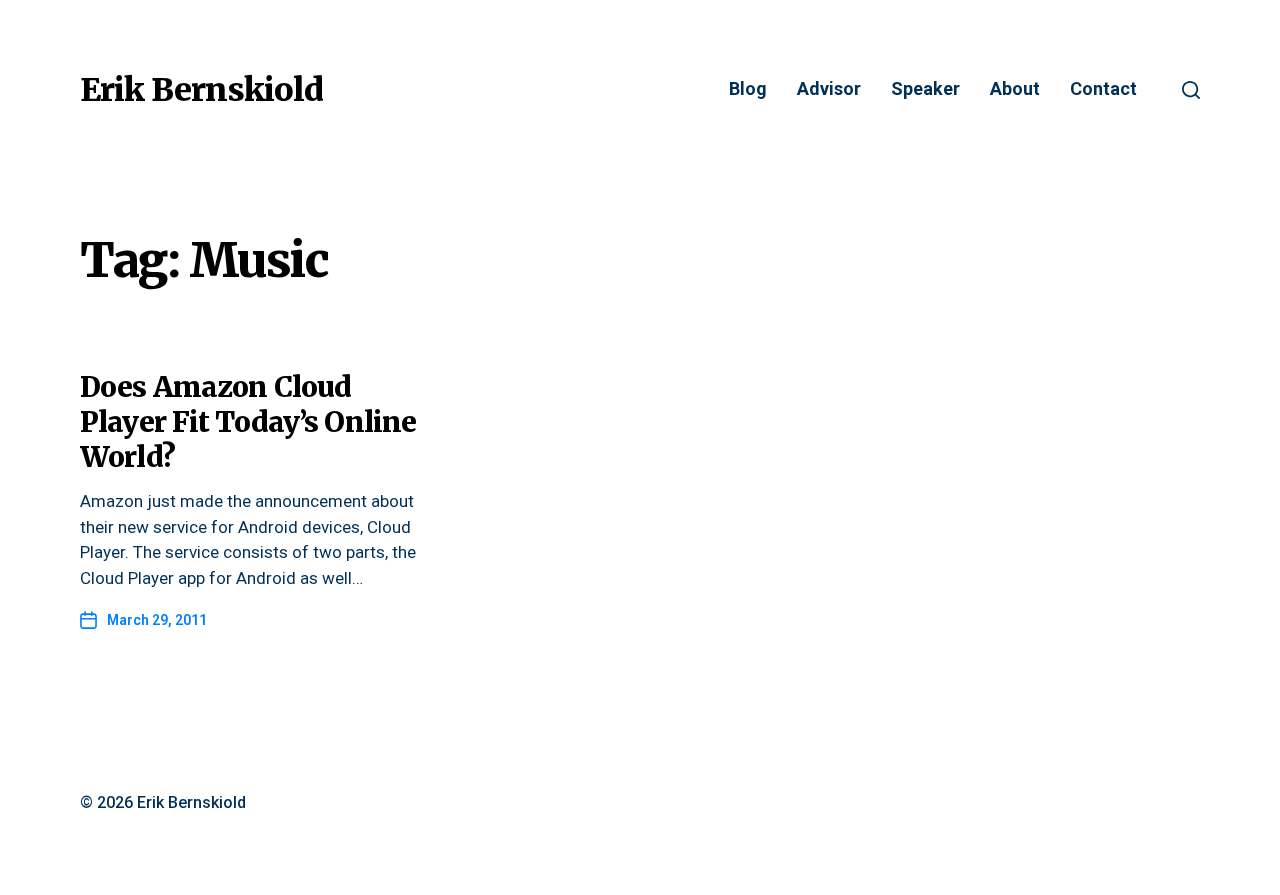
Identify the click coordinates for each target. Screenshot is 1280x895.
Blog (748, 89)
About (1015, 89)
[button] (1191, 90)
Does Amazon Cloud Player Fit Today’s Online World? (248, 422)
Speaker (925, 89)
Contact (1103, 89)
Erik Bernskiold (201, 90)
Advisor (829, 89)
